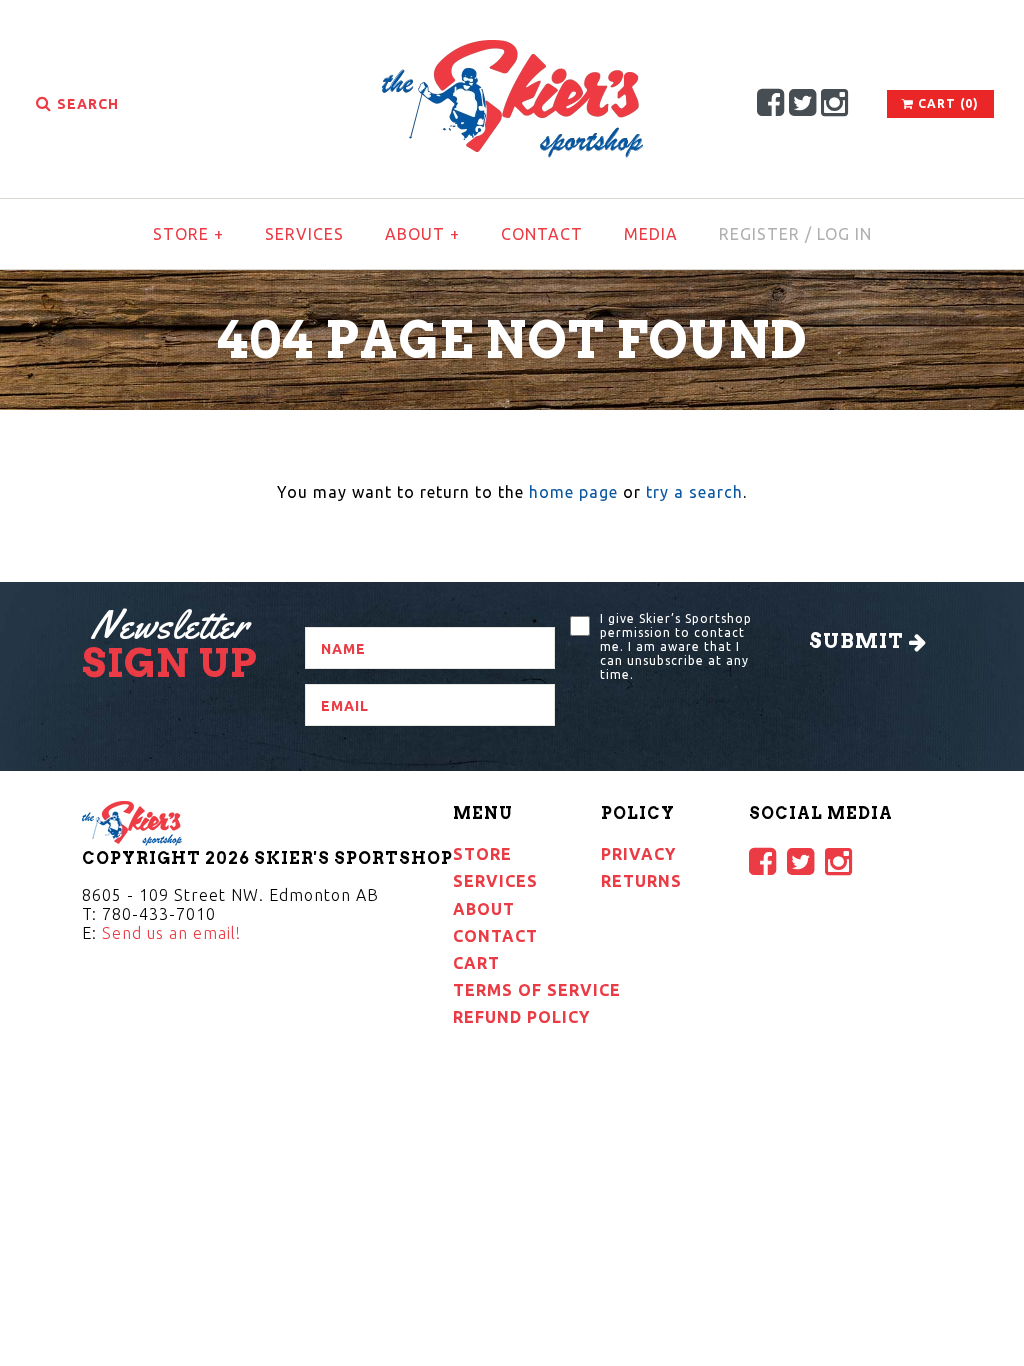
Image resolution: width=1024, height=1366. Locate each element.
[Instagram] (835, 102)
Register (759, 234)
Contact (542, 234)
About (422, 234)
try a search (694, 492)
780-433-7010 (159, 914)
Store (188, 234)
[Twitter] (803, 102)
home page (573, 492)
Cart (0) (946, 103)
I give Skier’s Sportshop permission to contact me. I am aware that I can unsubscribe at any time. (676, 646)
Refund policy (521, 1017)
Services (304, 234)
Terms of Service (537, 990)
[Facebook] (771, 102)
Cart (476, 963)
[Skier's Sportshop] (512, 52)
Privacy (638, 854)
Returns (641, 881)
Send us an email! (171, 933)
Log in (844, 234)
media (651, 234)
